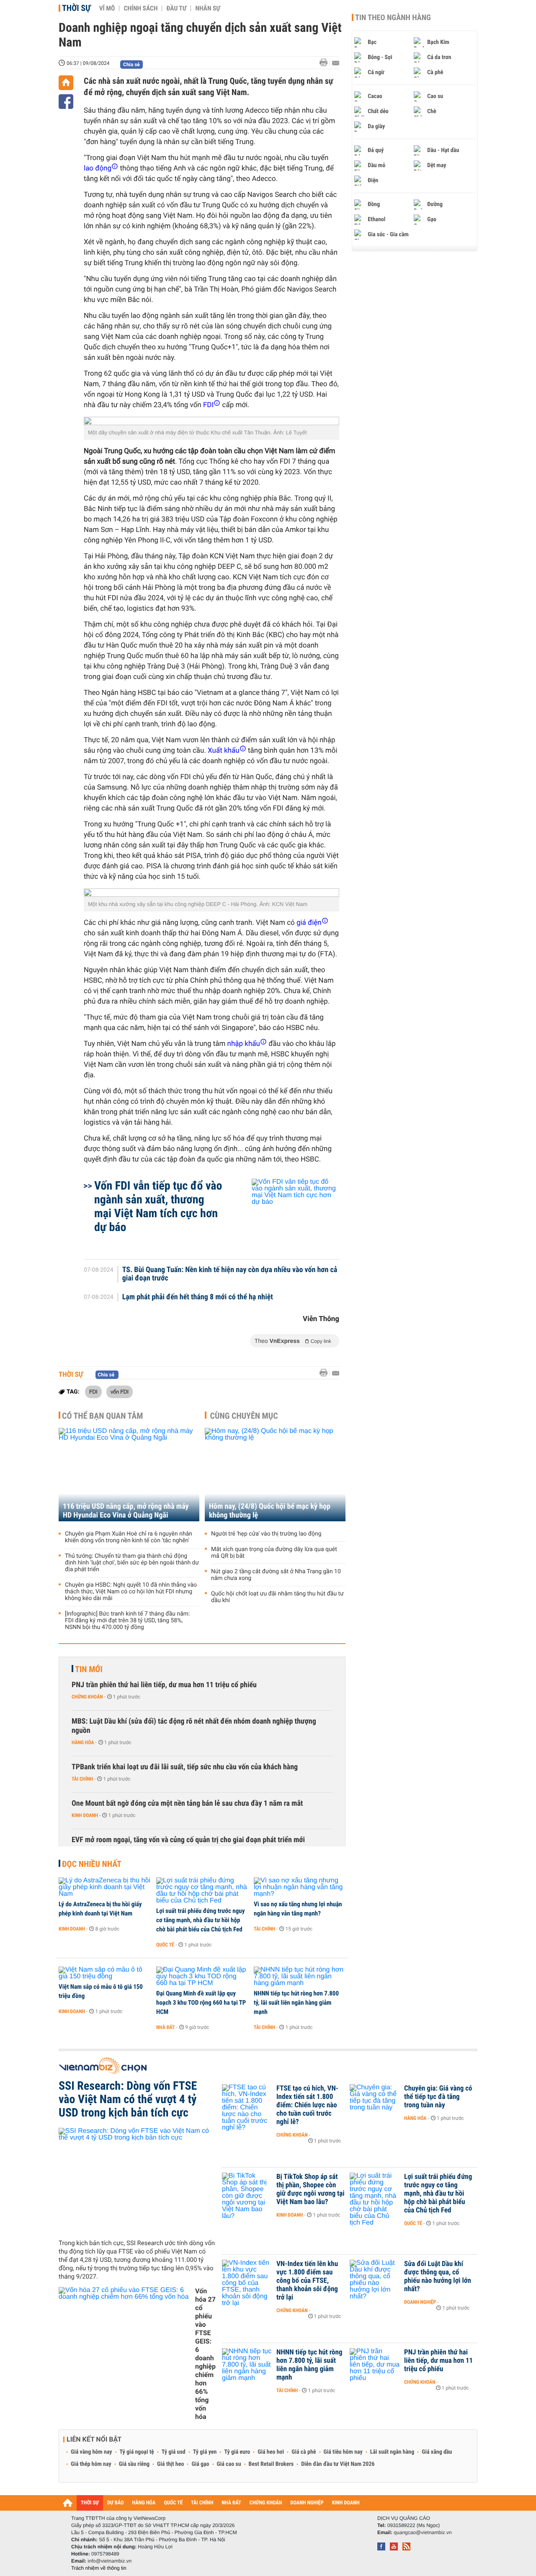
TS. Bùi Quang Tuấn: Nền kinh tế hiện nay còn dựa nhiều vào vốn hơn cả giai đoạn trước (230, 1274)
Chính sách (140, 8)
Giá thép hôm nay (91, 2464)
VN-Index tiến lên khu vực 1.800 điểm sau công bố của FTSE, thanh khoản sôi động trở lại (307, 2281)
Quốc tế (165, 1945)
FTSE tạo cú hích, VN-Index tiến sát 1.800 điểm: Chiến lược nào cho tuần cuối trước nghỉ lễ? (307, 2105)
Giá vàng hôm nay (91, 2452)
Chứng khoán (87, 1697)
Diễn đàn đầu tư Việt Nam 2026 (338, 2464)
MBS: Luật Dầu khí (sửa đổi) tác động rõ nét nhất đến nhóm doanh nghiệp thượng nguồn (194, 1726)
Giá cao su (229, 2464)
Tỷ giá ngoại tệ (137, 2452)
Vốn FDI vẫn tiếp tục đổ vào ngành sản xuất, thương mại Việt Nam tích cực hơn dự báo (158, 1206)
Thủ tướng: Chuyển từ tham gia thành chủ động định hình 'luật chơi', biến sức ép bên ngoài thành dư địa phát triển (132, 1563)
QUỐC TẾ (173, 2503)
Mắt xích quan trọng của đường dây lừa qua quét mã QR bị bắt (274, 1553)
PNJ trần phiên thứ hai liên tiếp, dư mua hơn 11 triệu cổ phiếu (164, 1685)
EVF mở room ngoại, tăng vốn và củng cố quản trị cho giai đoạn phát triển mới (188, 1840)
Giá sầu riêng (134, 2464)
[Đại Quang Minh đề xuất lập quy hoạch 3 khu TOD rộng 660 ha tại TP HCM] (202, 1977)
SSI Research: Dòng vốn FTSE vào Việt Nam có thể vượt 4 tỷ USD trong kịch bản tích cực (128, 2099)
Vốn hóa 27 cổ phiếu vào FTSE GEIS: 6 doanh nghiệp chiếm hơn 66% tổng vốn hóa (205, 2354)
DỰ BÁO (116, 2503)
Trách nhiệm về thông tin (99, 2568)
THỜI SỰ (90, 2503)
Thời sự (76, 8)
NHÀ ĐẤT (231, 2503)
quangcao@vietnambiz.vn (423, 2532)
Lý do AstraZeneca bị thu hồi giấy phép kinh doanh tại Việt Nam (100, 1909)
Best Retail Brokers (271, 2464)
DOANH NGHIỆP (307, 2503)
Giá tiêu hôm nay (343, 2452)
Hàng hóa (83, 1742)
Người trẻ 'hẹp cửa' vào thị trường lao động (266, 1534)
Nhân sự (208, 8)
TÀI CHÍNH (202, 2503)
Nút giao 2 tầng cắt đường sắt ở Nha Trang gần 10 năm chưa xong (276, 1575)
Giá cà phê (304, 2452)
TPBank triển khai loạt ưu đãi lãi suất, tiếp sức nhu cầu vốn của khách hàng (185, 1767)
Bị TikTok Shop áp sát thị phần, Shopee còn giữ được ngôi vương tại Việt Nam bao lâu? (311, 2189)
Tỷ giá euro (237, 2452)
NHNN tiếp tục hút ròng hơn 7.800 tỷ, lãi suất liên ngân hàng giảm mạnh (296, 2003)
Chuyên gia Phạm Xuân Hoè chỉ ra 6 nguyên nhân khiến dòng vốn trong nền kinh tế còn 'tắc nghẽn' (129, 1537)
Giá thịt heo (170, 2464)
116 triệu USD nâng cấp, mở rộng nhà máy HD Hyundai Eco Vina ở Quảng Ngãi (126, 1511)
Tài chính (82, 1779)
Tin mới (89, 1669)
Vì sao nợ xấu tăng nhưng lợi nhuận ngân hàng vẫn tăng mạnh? (298, 1909)
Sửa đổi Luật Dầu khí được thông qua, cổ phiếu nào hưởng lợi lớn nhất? (438, 2277)
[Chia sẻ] (66, 102)
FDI (93, 1391)
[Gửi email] (336, 63)
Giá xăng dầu (437, 2452)
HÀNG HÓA (144, 2503)
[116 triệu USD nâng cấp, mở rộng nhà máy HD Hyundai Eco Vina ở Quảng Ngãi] (129, 1475)
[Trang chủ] (66, 83)
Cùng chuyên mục (244, 1416)
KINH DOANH (346, 2503)
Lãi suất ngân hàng (392, 2452)
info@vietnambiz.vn (110, 2561)
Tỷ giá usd (174, 2452)
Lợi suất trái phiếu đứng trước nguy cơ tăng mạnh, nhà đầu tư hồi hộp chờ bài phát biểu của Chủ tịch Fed (200, 1920)
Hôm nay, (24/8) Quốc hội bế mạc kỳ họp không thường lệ (270, 1511)
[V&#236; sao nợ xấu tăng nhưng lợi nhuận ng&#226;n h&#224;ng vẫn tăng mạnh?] (300, 1887)
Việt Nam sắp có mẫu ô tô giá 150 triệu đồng (101, 1991)
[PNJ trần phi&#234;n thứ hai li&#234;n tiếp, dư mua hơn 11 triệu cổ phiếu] (375, 2365)
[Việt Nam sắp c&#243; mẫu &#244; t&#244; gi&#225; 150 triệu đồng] (104, 1973)
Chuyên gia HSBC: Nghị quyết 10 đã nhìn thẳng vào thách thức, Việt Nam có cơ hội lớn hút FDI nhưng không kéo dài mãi (131, 1592)
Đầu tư (176, 8)
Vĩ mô (107, 8)
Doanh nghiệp (420, 2302)
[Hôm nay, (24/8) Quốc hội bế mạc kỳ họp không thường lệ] (275, 1475)
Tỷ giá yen (205, 2452)
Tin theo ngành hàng (393, 18)
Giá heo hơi (271, 2452)
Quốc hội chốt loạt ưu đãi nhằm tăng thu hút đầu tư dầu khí (277, 1597)
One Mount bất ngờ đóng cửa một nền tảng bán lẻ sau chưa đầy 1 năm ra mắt (187, 1803)
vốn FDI (120, 1391)
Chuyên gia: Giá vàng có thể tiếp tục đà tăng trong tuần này (438, 2097)
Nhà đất (166, 2027)
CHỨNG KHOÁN (266, 2503)
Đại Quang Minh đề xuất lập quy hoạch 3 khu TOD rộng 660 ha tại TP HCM (201, 2003)
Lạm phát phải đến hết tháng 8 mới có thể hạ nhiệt (198, 1297)
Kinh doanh (85, 1815)
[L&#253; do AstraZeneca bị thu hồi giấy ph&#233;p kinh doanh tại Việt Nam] (104, 1887)
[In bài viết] (326, 63)
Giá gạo (200, 2464)
